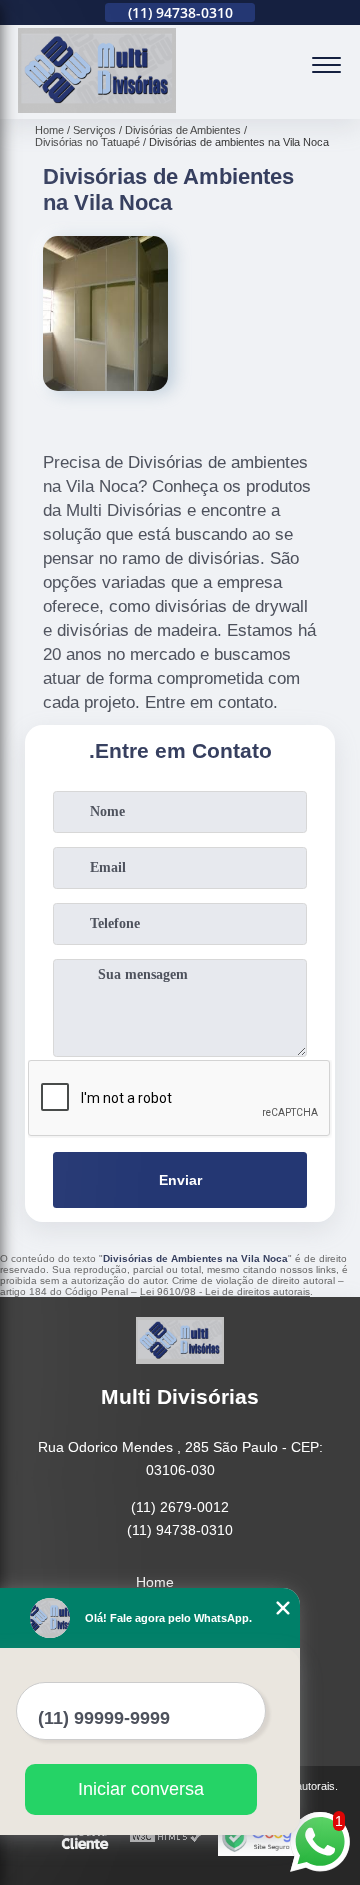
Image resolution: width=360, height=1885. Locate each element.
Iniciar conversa (141, 1789)
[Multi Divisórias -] (97, 108)
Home (155, 1582)
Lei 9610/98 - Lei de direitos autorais (225, 1291)
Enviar (180, 1180)
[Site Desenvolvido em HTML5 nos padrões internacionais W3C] (166, 1837)
